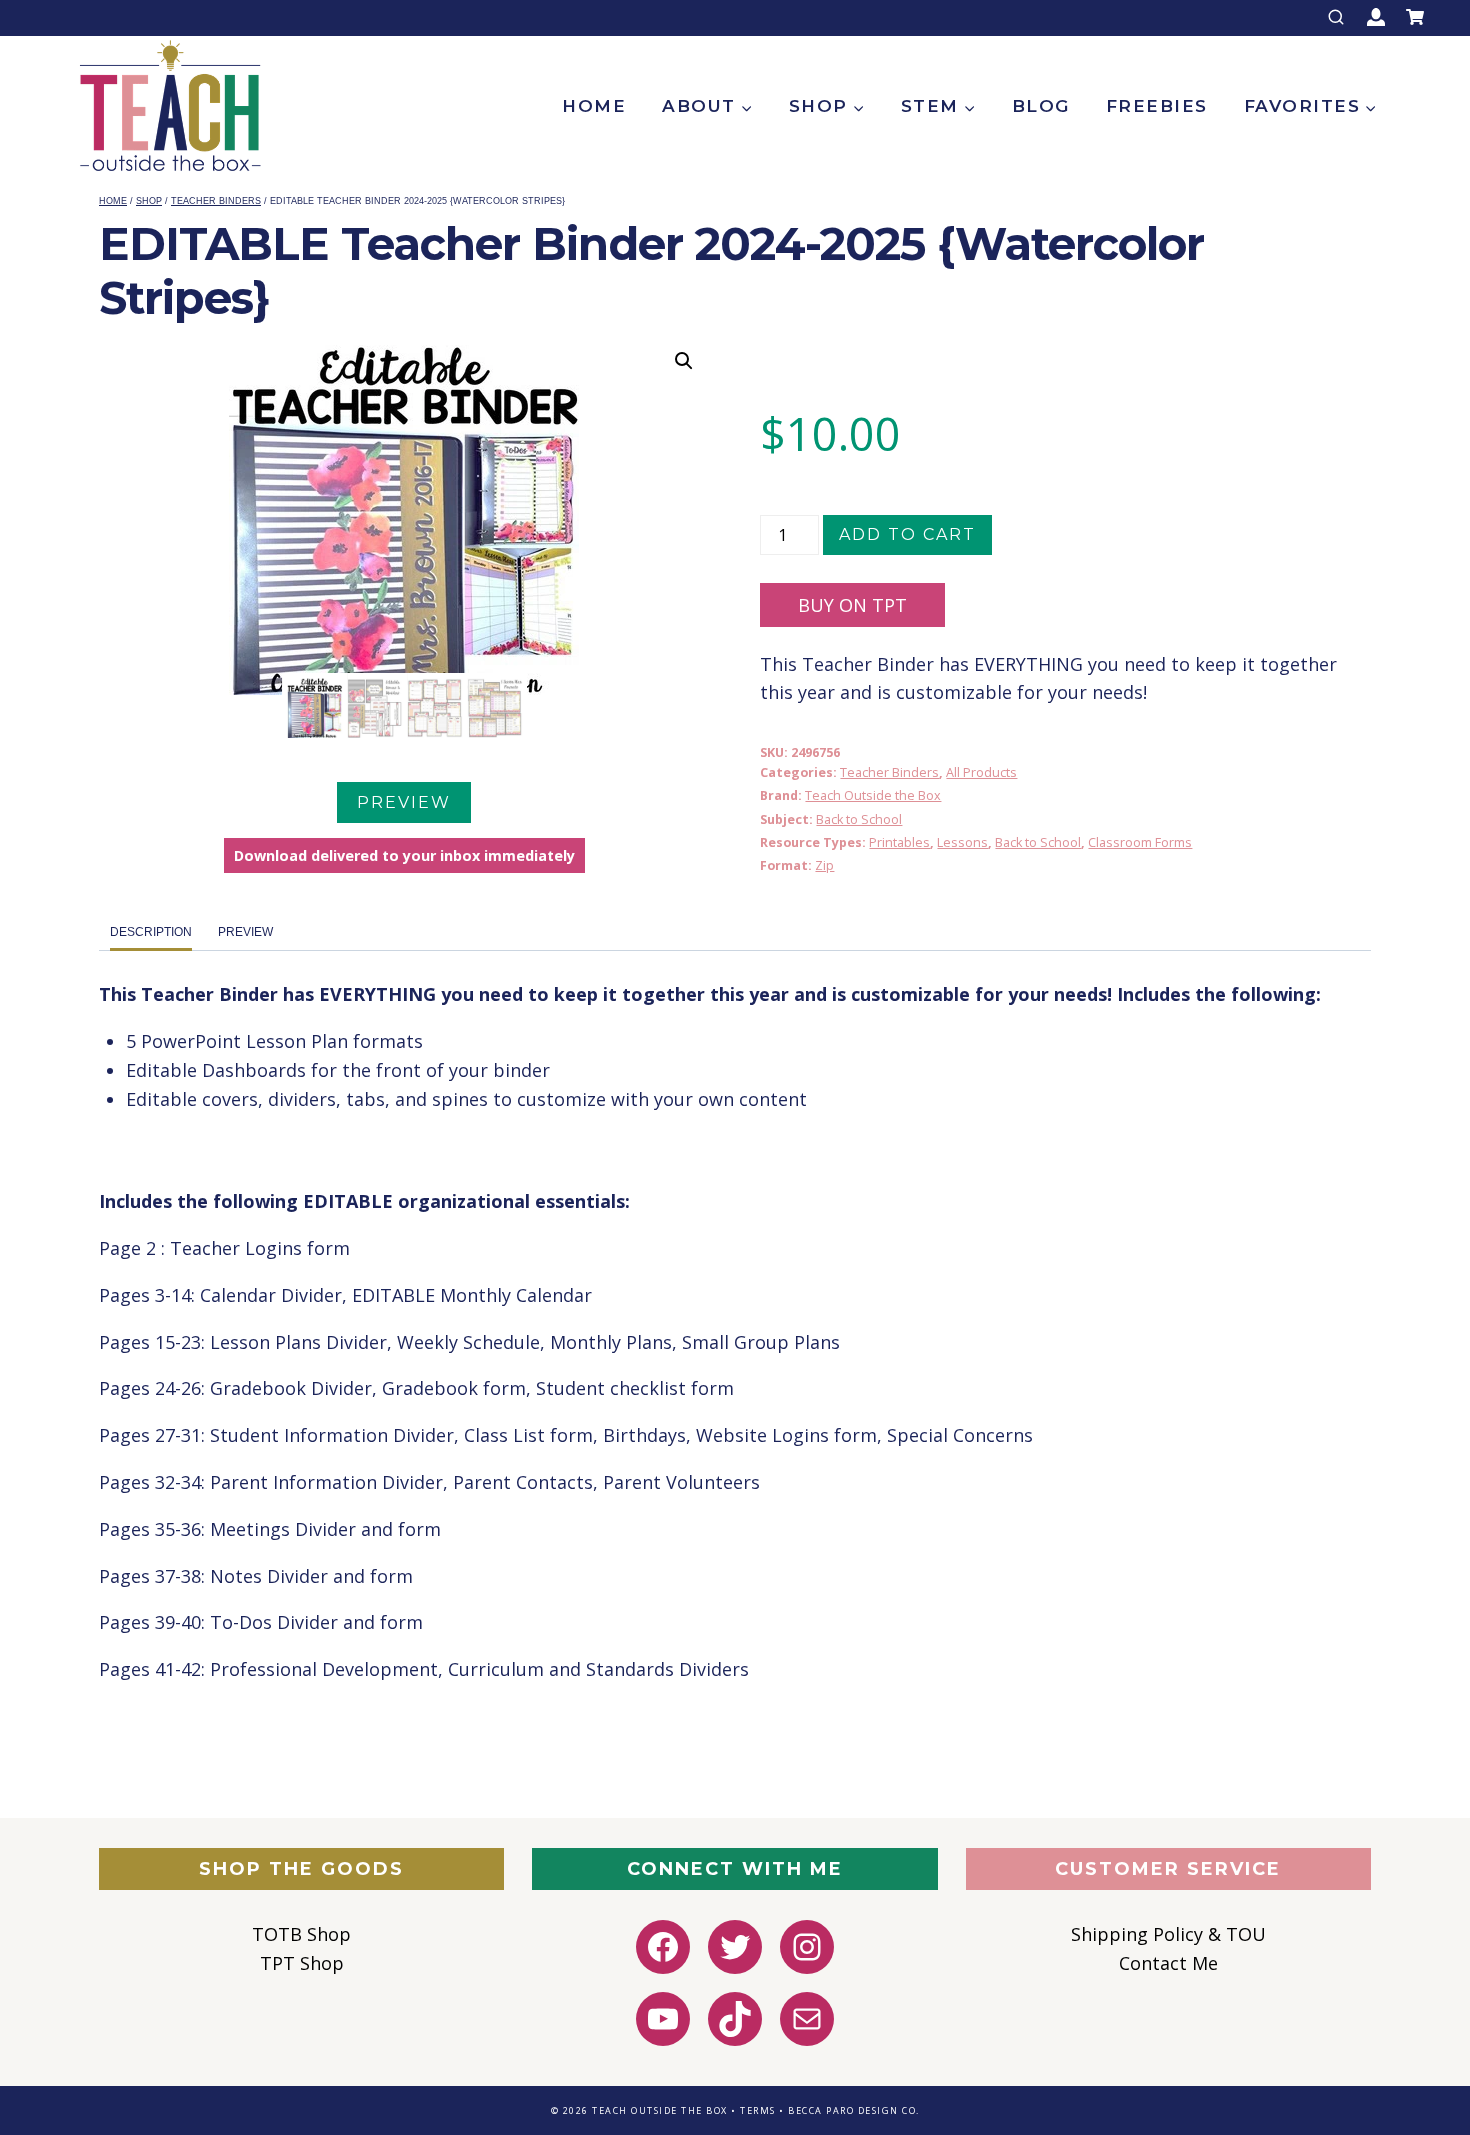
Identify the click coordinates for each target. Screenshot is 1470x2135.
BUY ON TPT (852, 605)
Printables (899, 842)
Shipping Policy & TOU (1168, 1934)
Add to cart (907, 534)
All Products (981, 772)
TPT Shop (302, 1963)
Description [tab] (151, 932)
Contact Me (1168, 1963)
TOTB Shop (301, 1934)
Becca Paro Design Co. (854, 2110)
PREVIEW (404, 802)
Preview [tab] (245, 932)
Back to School (859, 819)
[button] (684, 361)
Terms (758, 2110)
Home (594, 106)
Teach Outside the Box (873, 795)
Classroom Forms (1140, 842)
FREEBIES (1157, 106)
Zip (824, 865)
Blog (1041, 106)
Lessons (962, 842)
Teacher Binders (889, 772)
